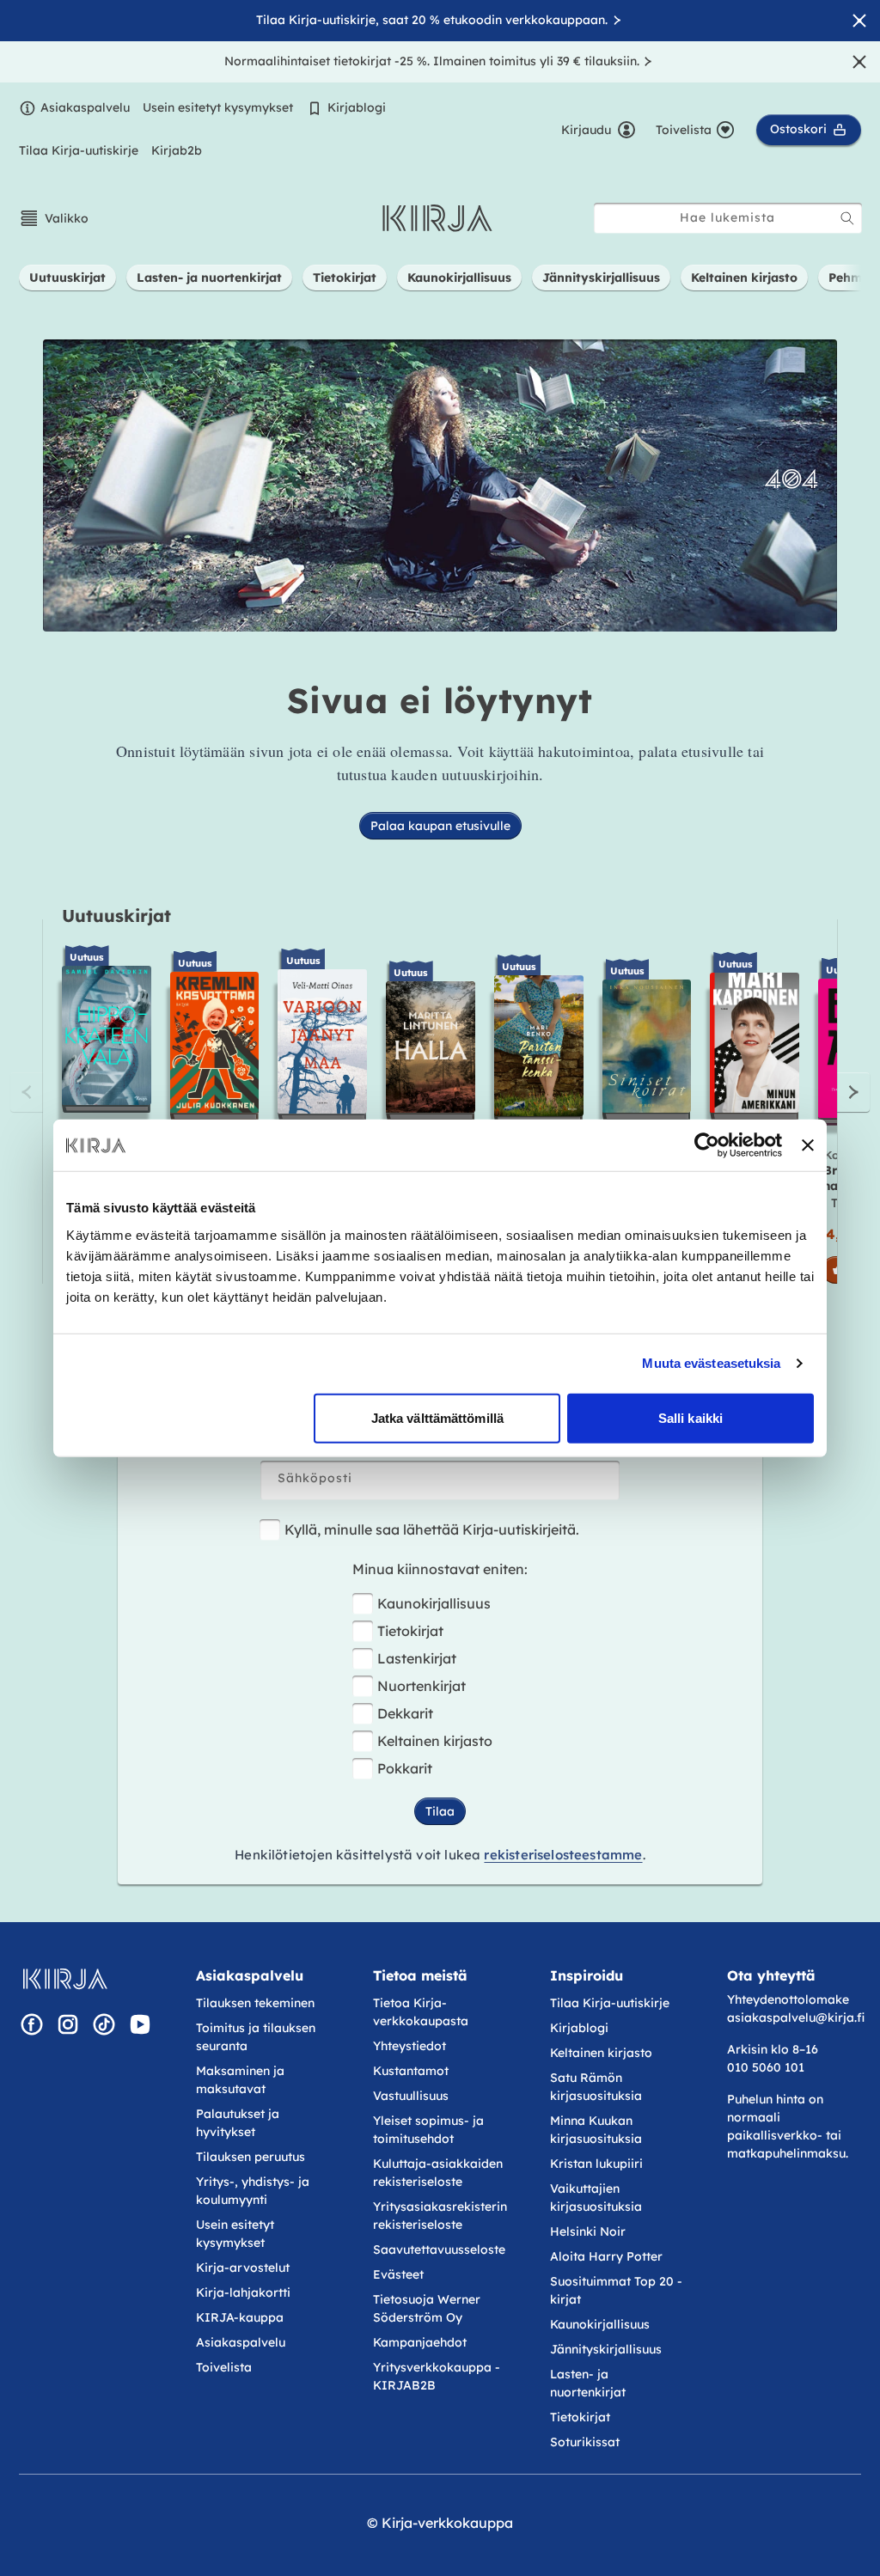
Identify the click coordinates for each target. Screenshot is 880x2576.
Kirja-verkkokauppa (447, 2523)
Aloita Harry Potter (606, 2256)
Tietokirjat (410, 1631)
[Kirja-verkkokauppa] (65, 1979)
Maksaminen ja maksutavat (240, 2080)
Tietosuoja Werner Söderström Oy (427, 2308)
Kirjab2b (177, 150)
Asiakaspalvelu (85, 107)
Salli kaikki (691, 1417)
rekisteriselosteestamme (563, 1855)
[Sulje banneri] (808, 1145)
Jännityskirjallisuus (606, 2349)
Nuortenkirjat (422, 1686)
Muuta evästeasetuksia (711, 1363)
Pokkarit (405, 1768)
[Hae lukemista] (847, 218)
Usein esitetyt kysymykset (218, 107)
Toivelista (224, 2367)
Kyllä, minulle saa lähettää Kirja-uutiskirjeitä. (432, 1529)
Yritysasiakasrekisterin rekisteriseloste (440, 2216)
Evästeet (398, 2274)
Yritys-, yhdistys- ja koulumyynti (253, 2191)
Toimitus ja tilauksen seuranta (256, 2037)
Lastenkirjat (417, 1658)
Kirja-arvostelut (243, 2268)
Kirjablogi (357, 107)
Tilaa (440, 1811)
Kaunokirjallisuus (434, 1603)
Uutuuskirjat (116, 916)
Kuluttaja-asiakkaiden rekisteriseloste (438, 2173)
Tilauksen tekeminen (255, 2003)
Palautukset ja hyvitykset (238, 2123)
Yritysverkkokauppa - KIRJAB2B (437, 2376)
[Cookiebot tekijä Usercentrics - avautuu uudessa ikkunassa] (707, 1145)
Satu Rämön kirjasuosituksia (596, 2087)
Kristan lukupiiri (596, 2164)
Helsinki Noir (588, 2231)
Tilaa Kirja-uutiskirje (79, 150)
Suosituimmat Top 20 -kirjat (616, 2290)
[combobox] (728, 218)
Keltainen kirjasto (435, 1741)
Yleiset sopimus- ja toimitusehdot (428, 2130)
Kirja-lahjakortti (243, 2292)
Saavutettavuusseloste (439, 2249)
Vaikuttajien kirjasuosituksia (596, 2198)
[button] (54, 218)
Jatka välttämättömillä (437, 1417)
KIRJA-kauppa (240, 2317)
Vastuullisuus (411, 2096)
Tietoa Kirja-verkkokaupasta (421, 2012)
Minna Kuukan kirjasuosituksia (596, 2130)
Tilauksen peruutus (251, 2157)
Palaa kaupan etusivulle (440, 826)
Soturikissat (585, 2442)
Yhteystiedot (409, 2046)
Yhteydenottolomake (788, 1999)
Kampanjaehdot (420, 2342)
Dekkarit (405, 1713)
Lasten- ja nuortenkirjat (588, 2383)
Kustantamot (411, 2071)
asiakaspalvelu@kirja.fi (796, 2017)
